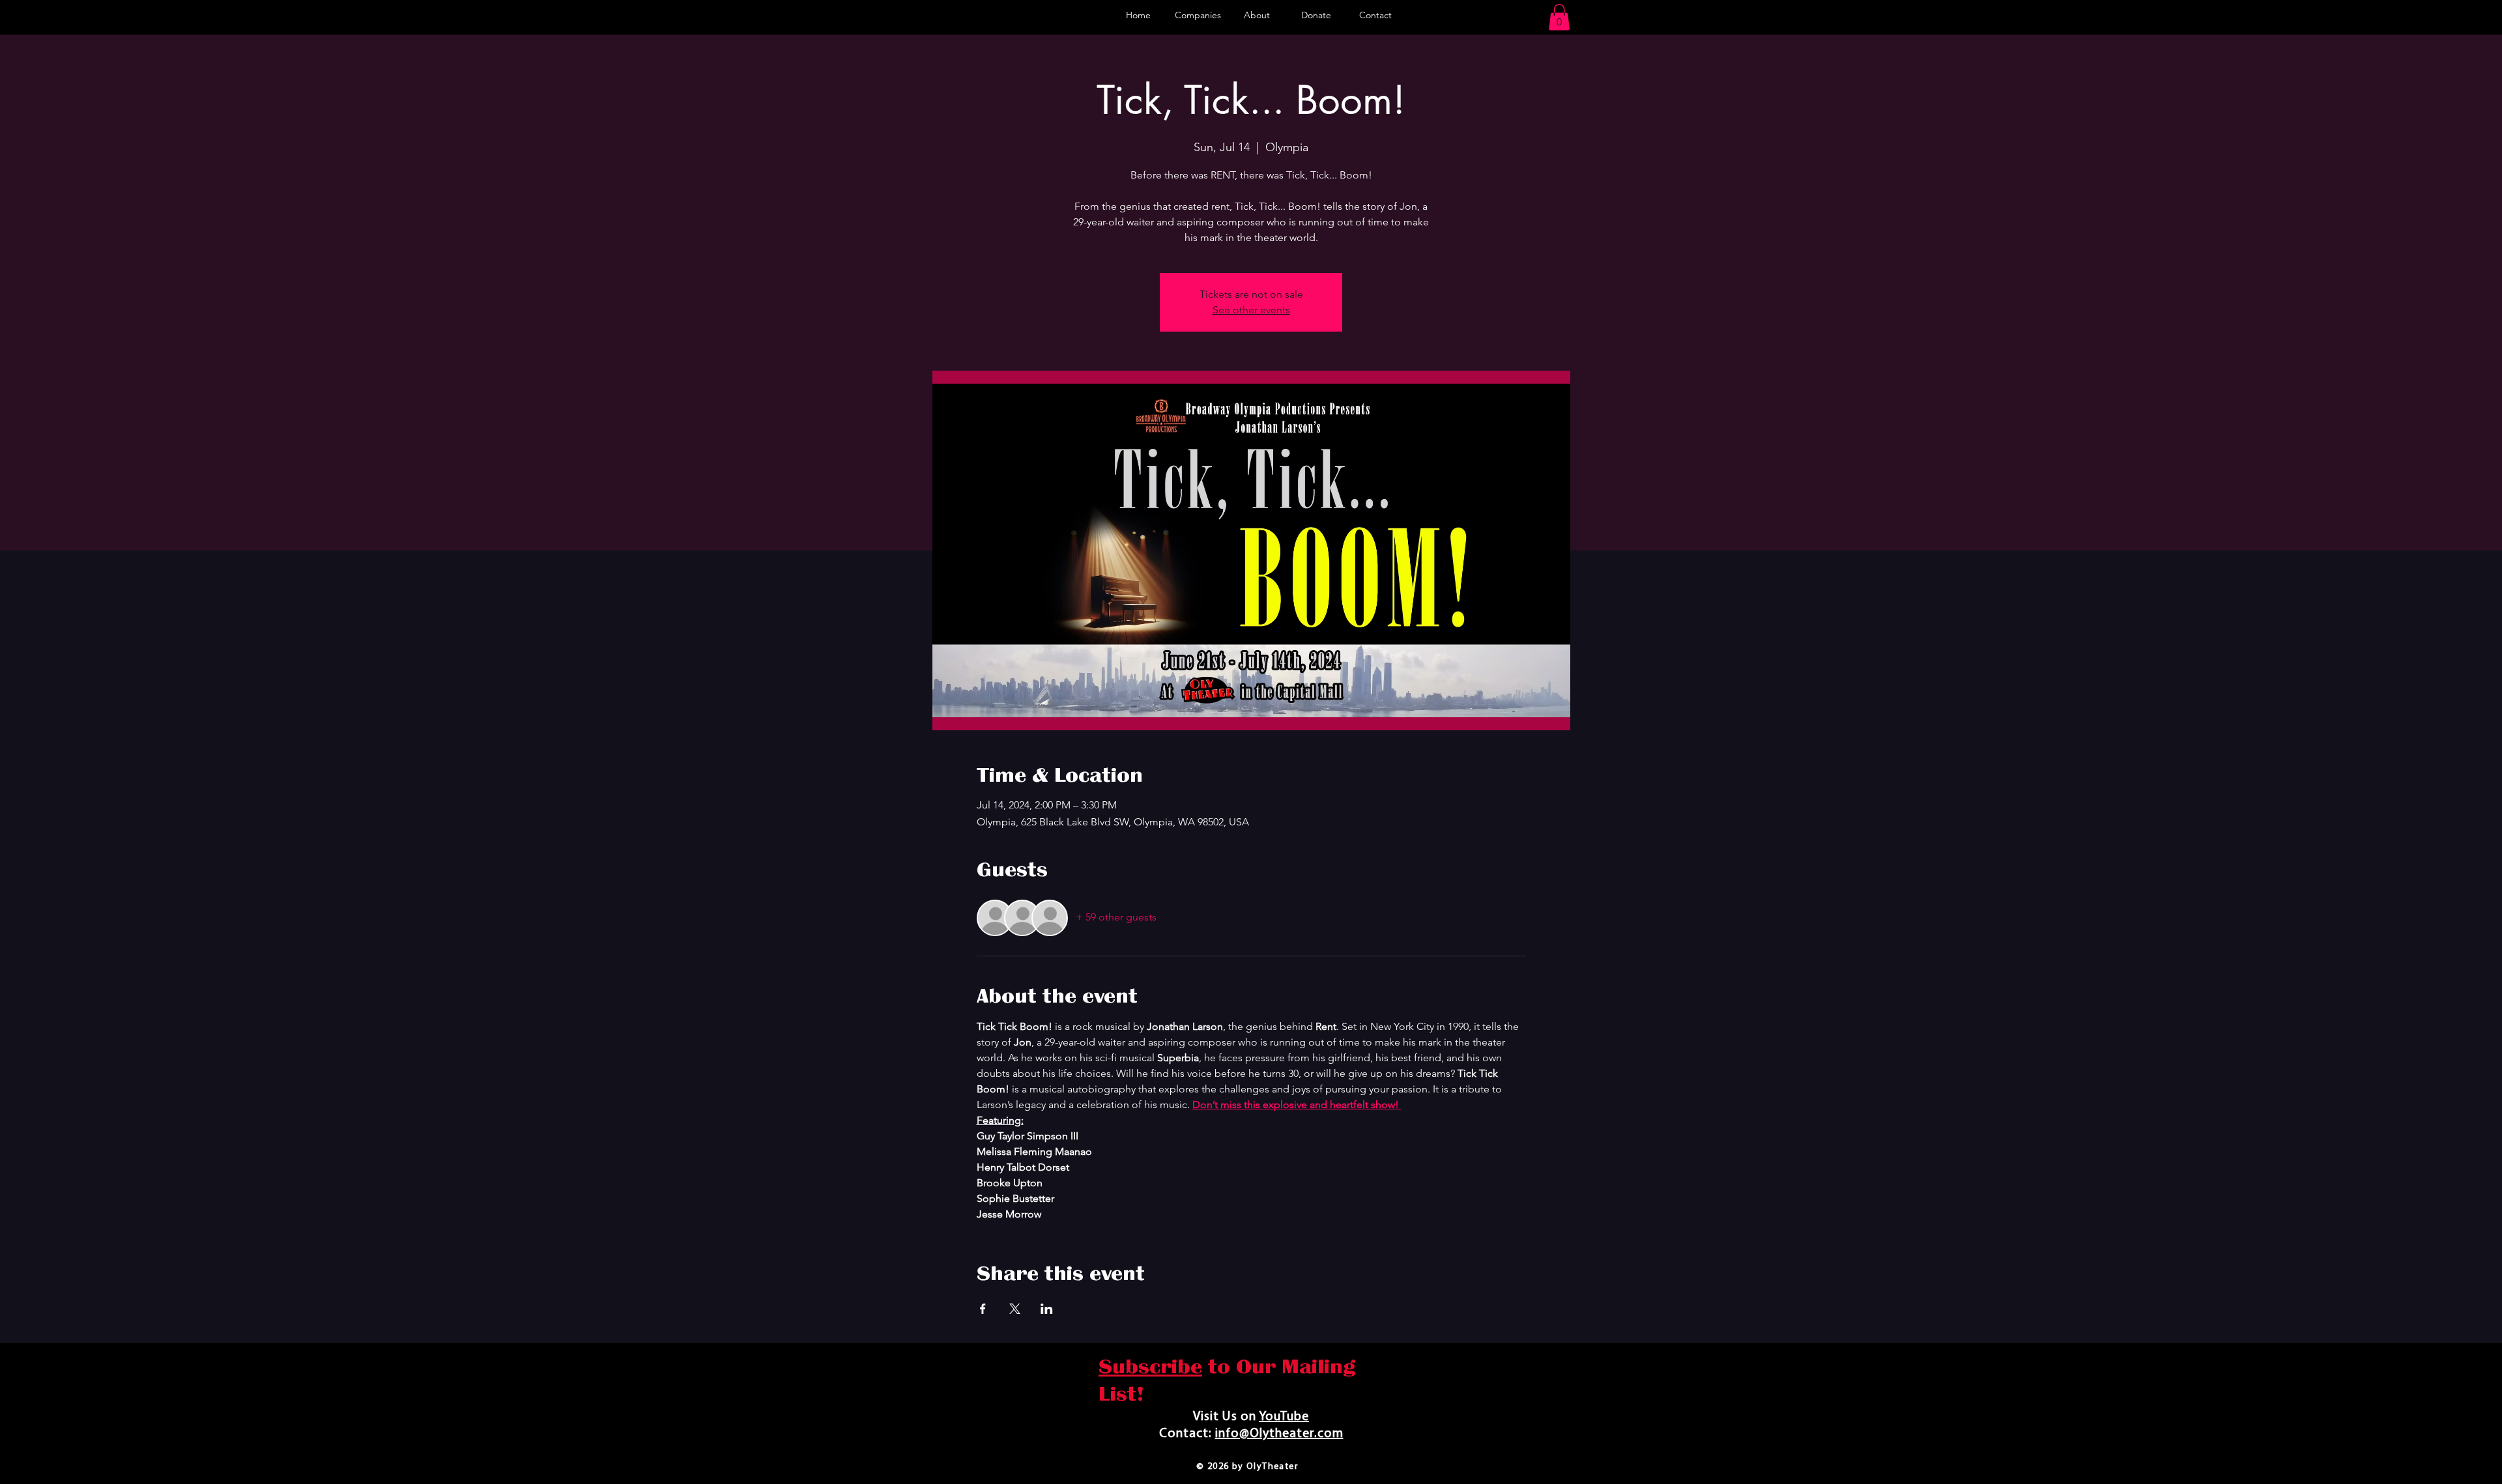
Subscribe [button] (1150, 1367)
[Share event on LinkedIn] (1047, 1309)
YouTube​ (1284, 1417)
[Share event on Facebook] (983, 1309)
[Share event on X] (1015, 1309)
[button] (1559, 17)
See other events (1251, 310)
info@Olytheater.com (1279, 1434)
